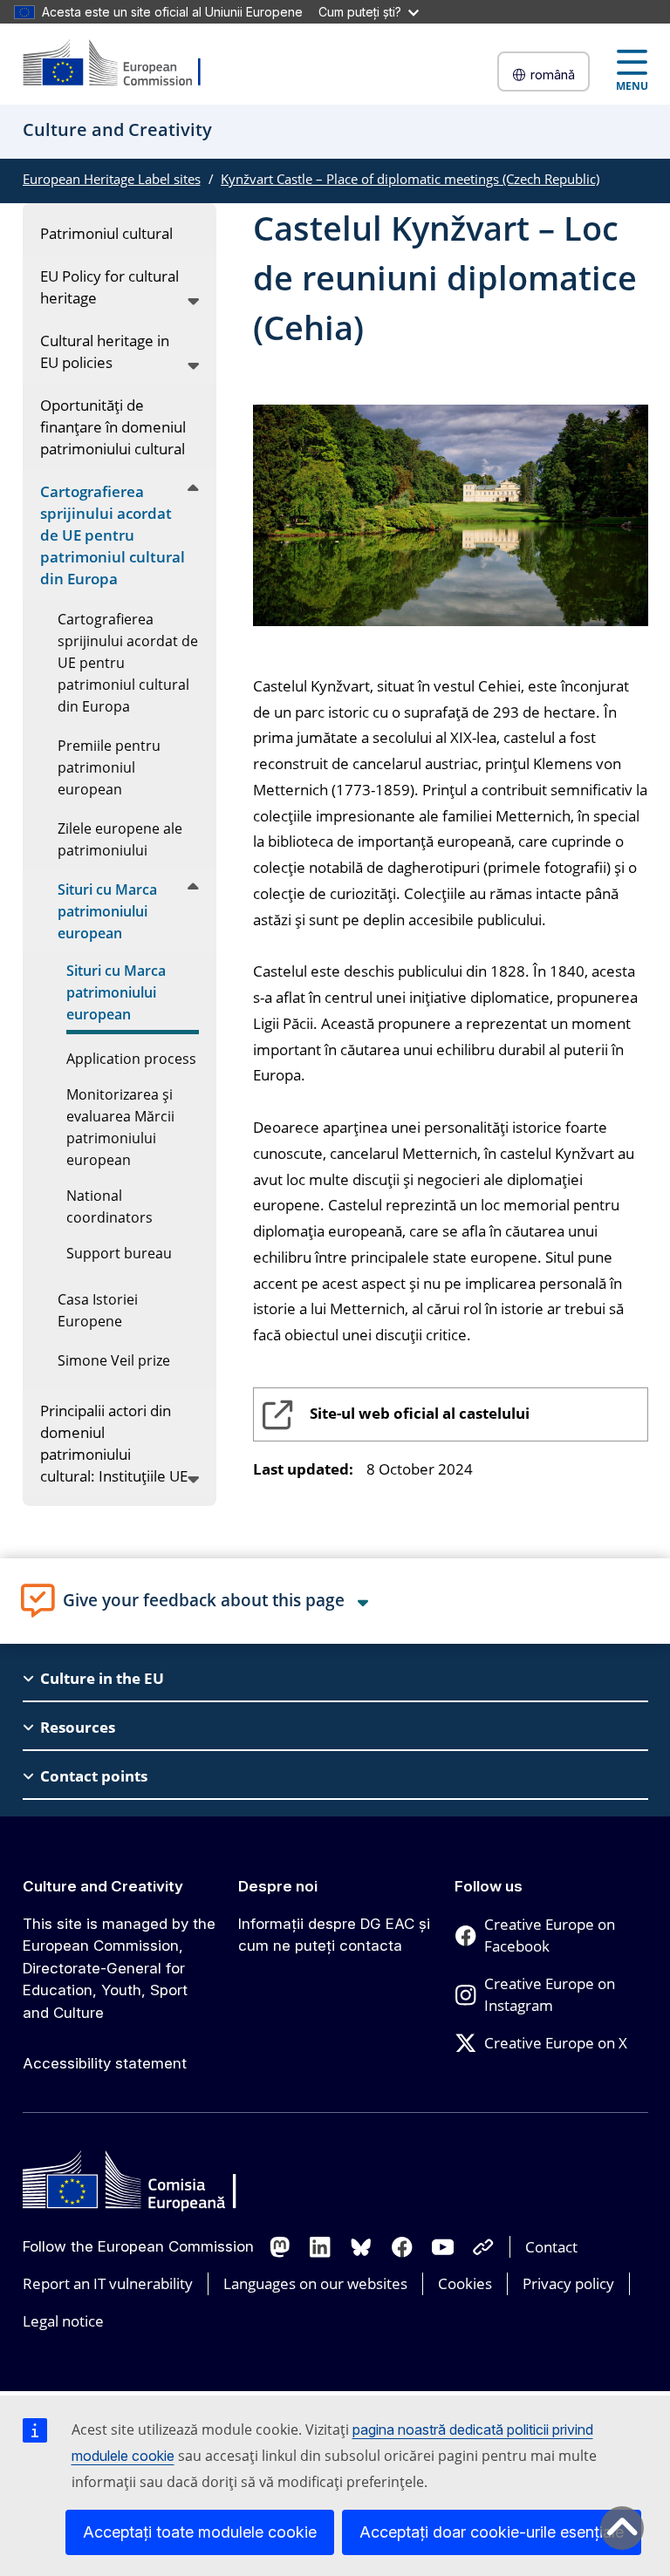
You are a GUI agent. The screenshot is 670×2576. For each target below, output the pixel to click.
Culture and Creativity (103, 1886)
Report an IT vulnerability (108, 2283)
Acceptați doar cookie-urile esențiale (492, 2532)
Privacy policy (568, 2283)
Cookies (465, 2283)
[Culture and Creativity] (123, 64)
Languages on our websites (315, 2283)
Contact (551, 2247)
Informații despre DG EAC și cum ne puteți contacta (334, 1935)
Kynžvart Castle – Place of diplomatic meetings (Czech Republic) (410, 179)
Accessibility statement (105, 2063)
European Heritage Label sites (112, 179)
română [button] (553, 75)
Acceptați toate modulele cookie (200, 2532)
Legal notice (63, 2321)
